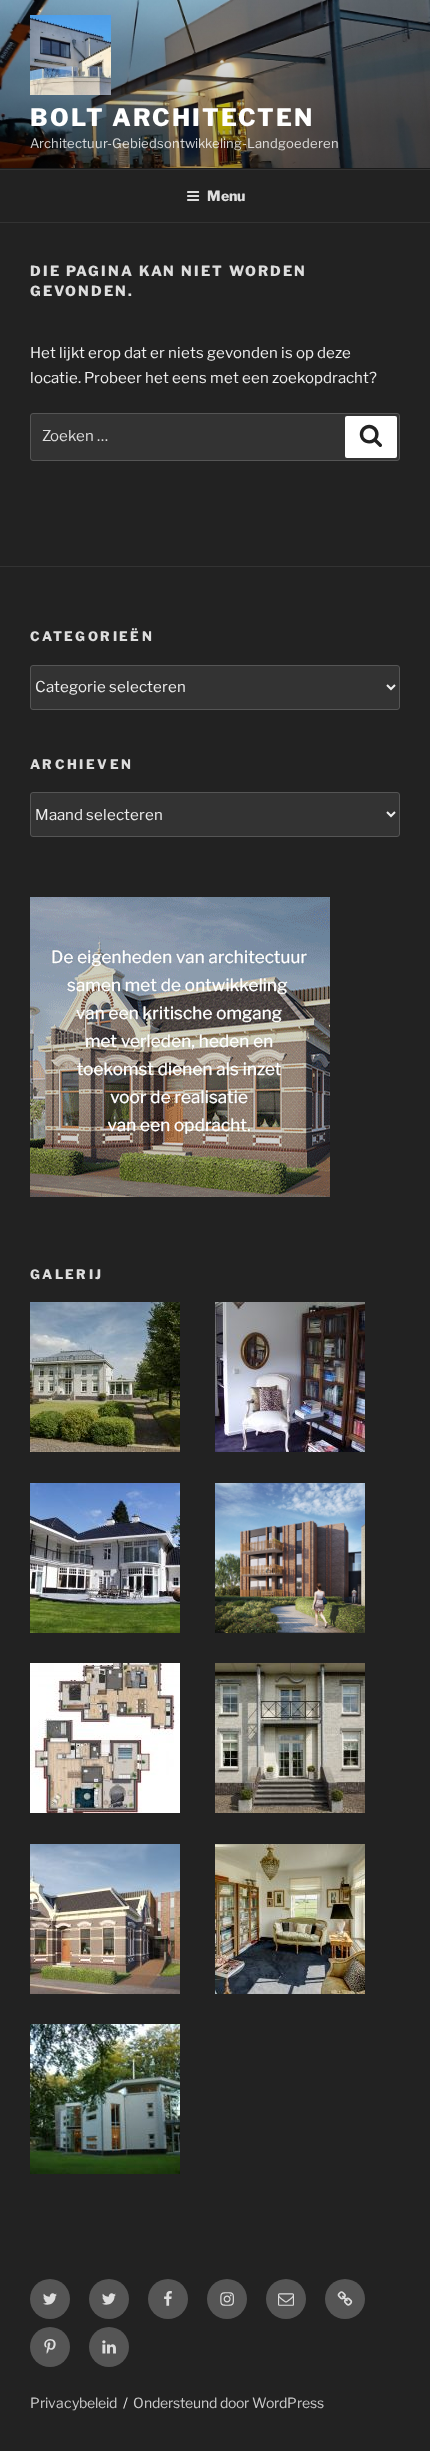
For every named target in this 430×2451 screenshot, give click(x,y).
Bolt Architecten (172, 117)
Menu (226, 195)
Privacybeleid (73, 2402)
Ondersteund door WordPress (228, 2402)
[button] (122, 1381)
